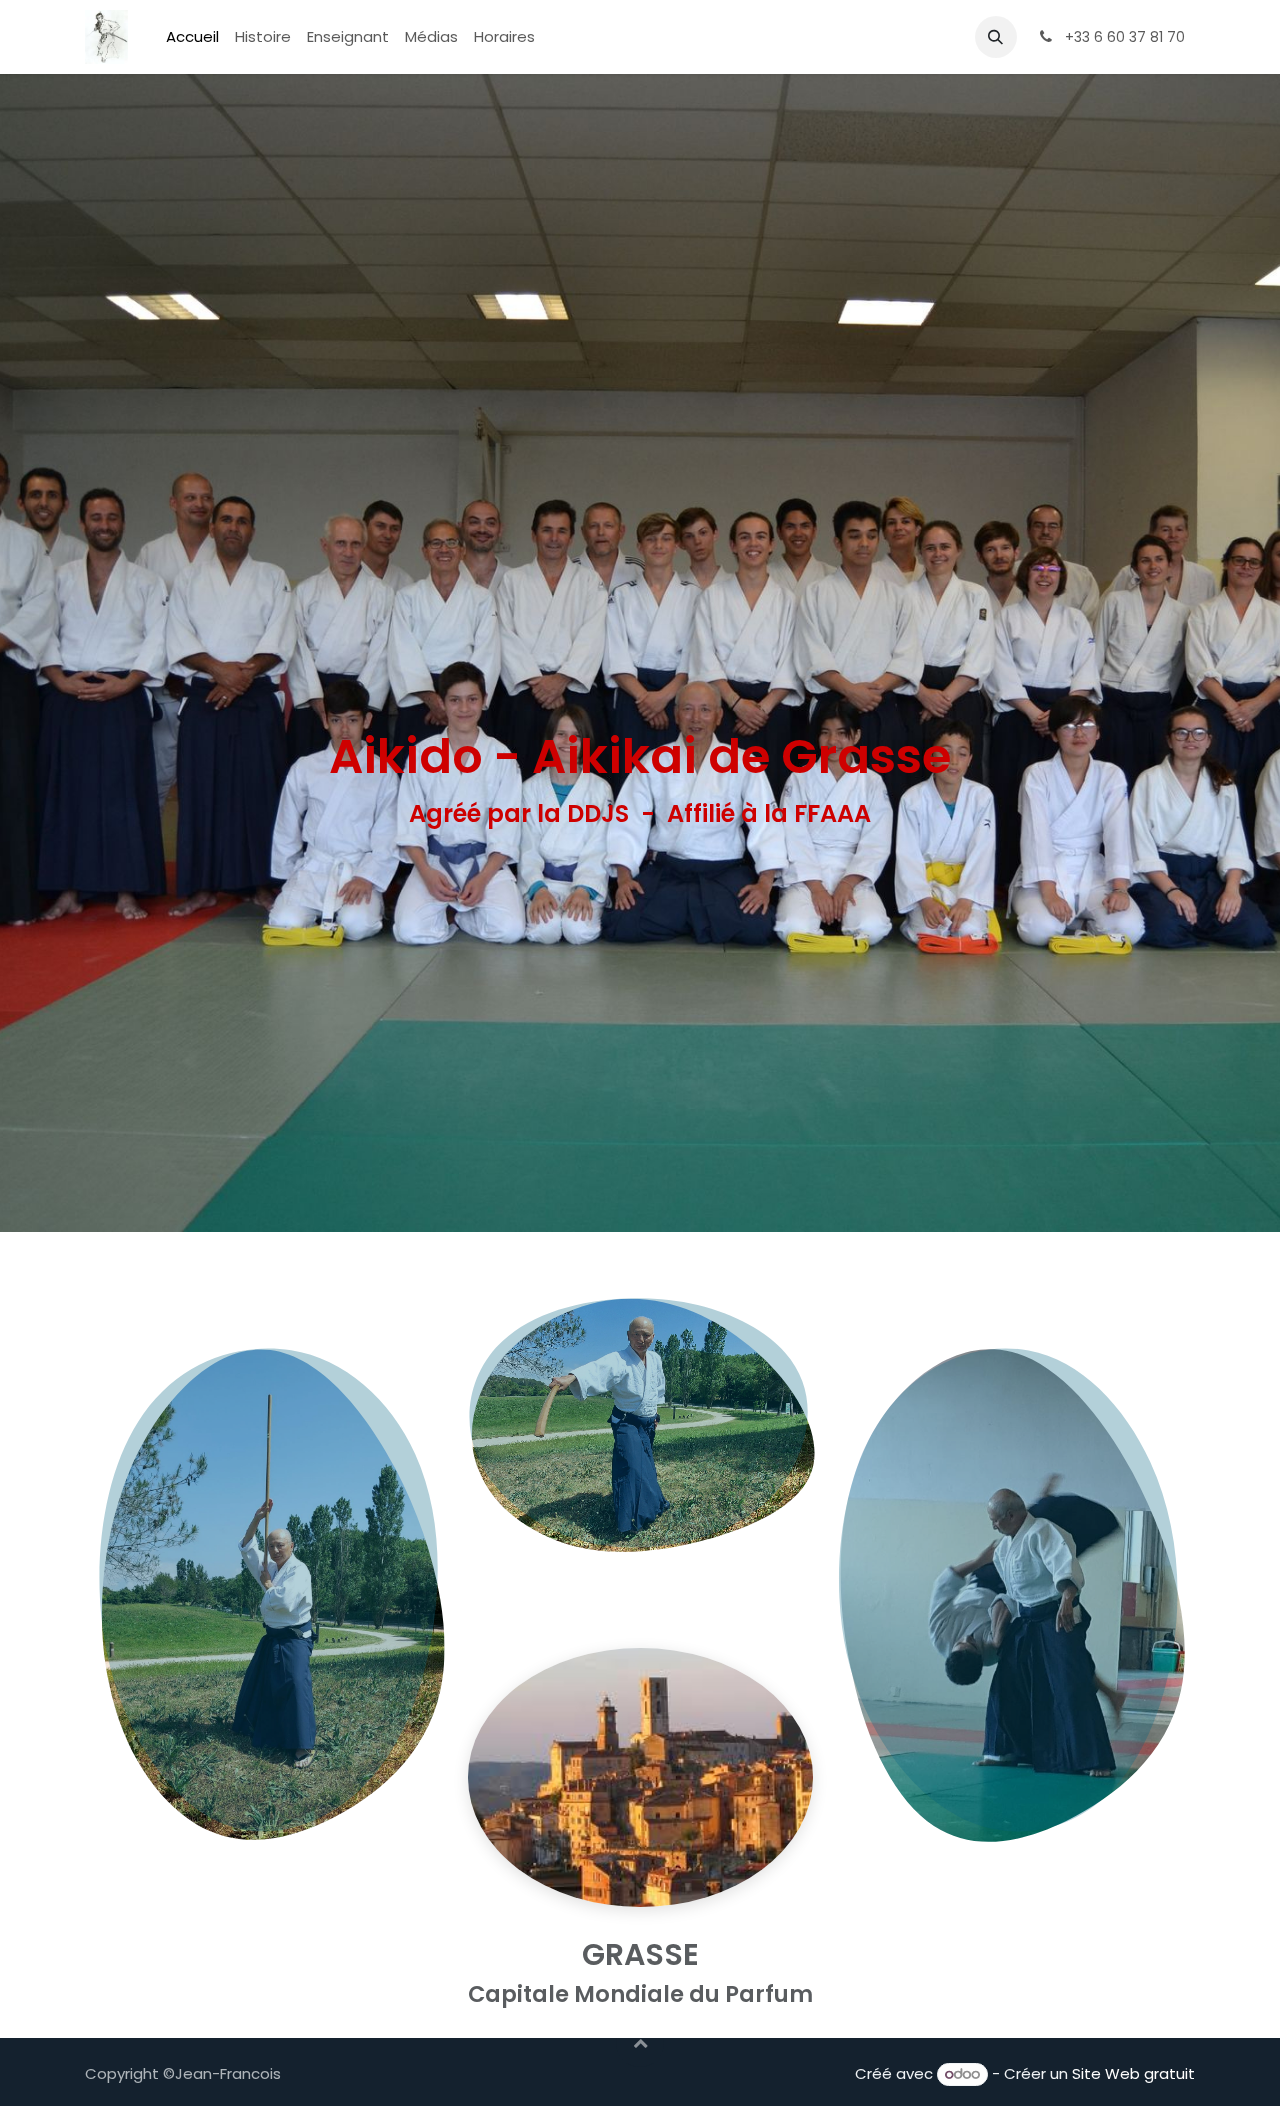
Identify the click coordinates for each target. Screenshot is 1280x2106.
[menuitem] (192, 37)
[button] (996, 37)
